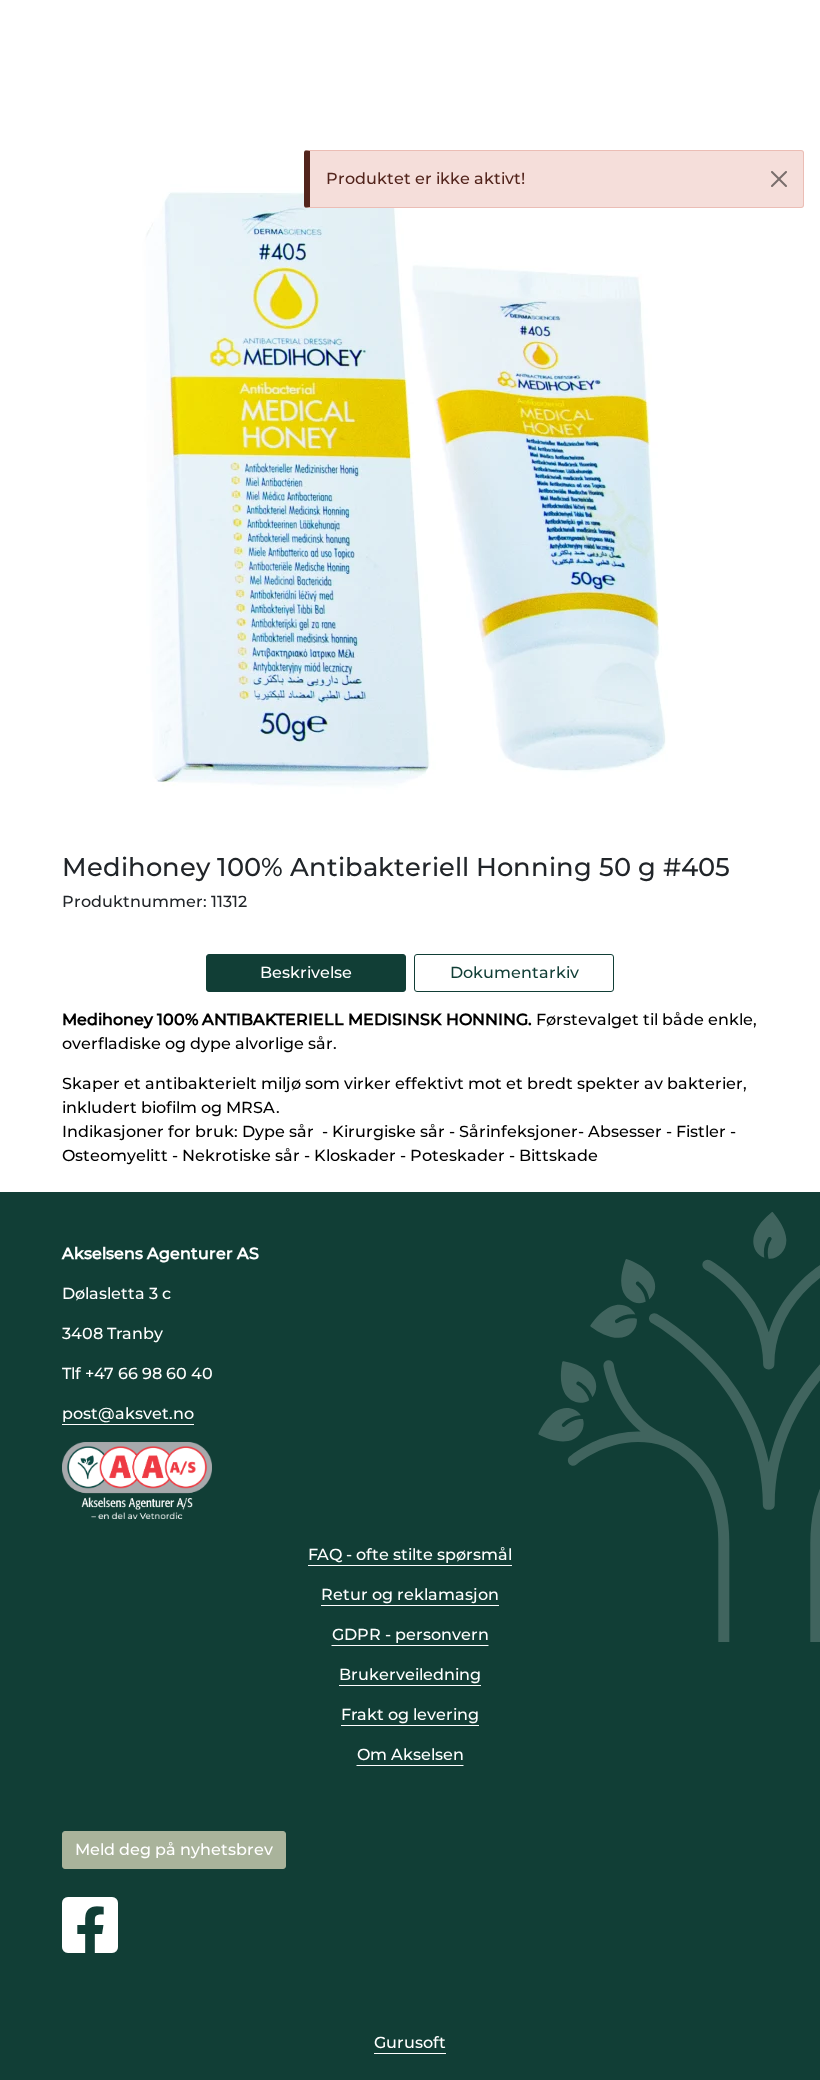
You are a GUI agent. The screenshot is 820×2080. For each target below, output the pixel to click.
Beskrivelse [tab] (306, 972)
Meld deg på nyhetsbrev (174, 1849)
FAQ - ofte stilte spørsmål (410, 1554)
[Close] (779, 179)
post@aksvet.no (128, 1413)
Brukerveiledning (410, 1674)
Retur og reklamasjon (410, 1594)
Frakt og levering (410, 1714)
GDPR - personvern (410, 1634)
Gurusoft (410, 2042)
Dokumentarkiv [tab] (514, 972)
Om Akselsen (410, 1754)
